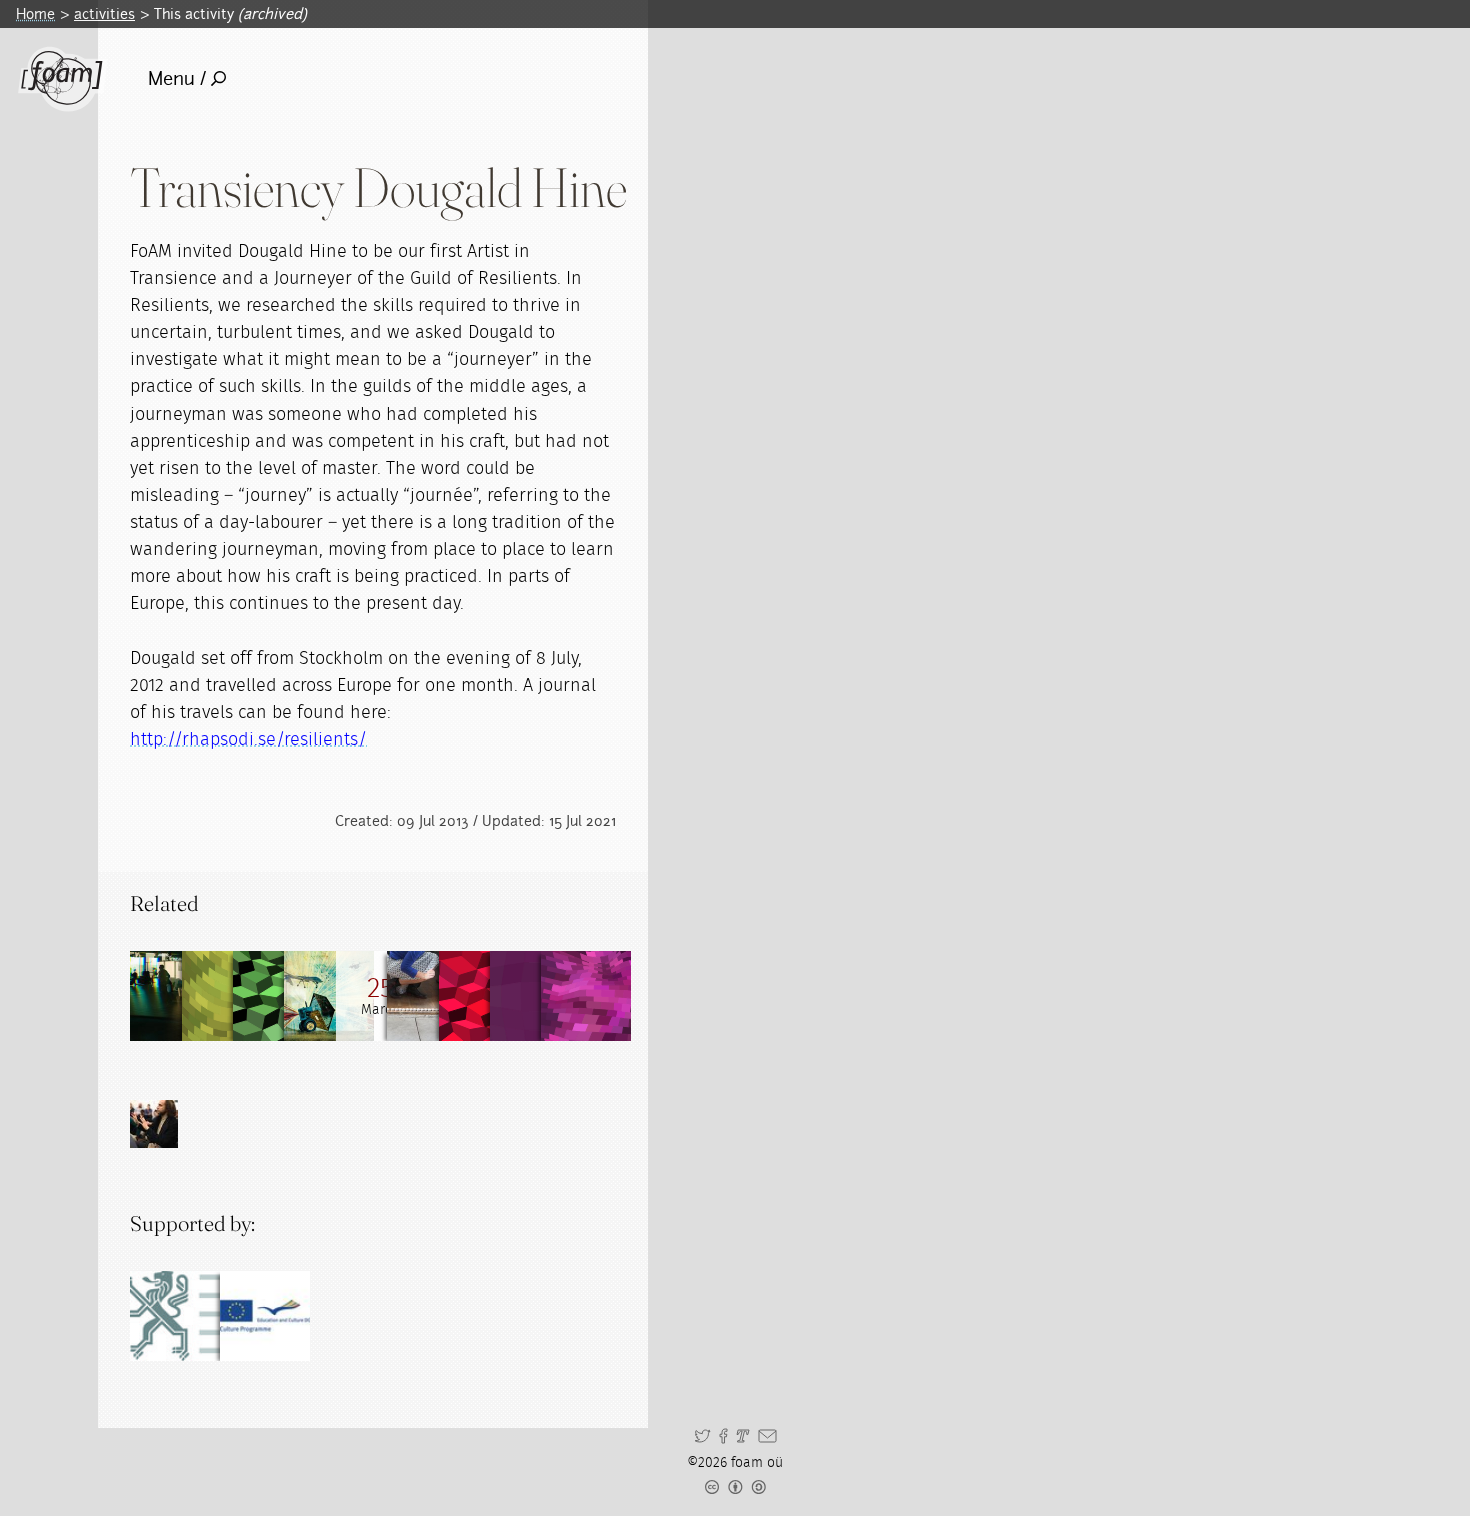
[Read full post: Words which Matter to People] (484, 996)
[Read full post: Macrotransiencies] (432, 996)
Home (35, 13)
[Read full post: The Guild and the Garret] (586, 996)
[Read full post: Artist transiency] (535, 996)
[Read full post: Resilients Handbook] (329, 996)
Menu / (177, 78)
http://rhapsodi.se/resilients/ (248, 740)
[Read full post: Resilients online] (227, 996)
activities (104, 13)
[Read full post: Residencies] (175, 996)
